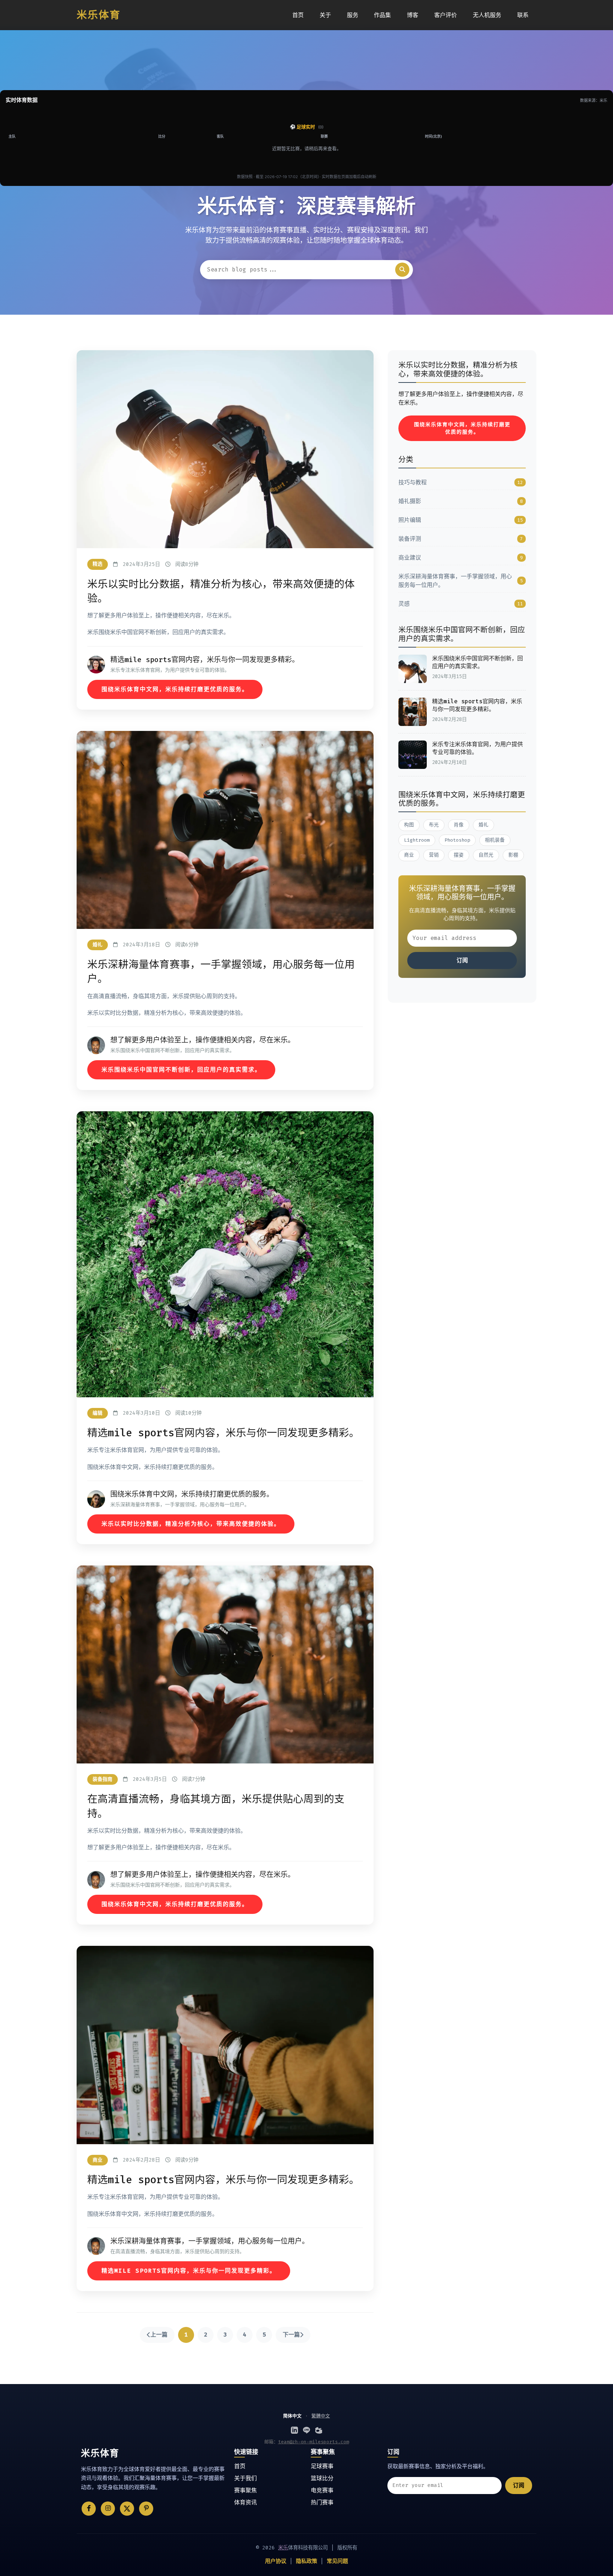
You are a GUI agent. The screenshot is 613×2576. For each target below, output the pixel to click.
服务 (353, 15)
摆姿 (459, 855)
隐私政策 (306, 2561)
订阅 (462, 960)
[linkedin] (294, 2430)
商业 (409, 855)
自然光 (486, 855)
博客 (413, 15)
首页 (298, 15)
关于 (325, 15)
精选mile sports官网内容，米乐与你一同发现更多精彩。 (189, 2271)
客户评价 (446, 15)
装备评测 (461, 539)
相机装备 (495, 840)
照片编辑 (461, 520)
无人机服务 (487, 15)
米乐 (283, 2548)
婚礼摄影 (461, 501)
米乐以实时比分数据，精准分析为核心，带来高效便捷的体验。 (191, 1524)
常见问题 (337, 2561)
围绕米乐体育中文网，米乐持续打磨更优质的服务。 (175, 689)
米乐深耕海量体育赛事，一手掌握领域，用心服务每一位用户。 (461, 581)
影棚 (513, 855)
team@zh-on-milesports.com (314, 2442)
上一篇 (159, 2335)
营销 (434, 855)
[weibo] (319, 2430)
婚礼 (484, 825)
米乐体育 (99, 15)
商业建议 (461, 558)
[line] (306, 2430)
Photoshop (457, 840)
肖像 (459, 825)
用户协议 (276, 2561)
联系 (523, 15)
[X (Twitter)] (127, 2509)
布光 (434, 825)
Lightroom (417, 840)
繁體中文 (321, 2416)
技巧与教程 (461, 482)
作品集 (382, 15)
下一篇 (291, 2335)
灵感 (461, 604)
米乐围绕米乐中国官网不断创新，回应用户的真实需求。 (181, 1070)
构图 (409, 825)
